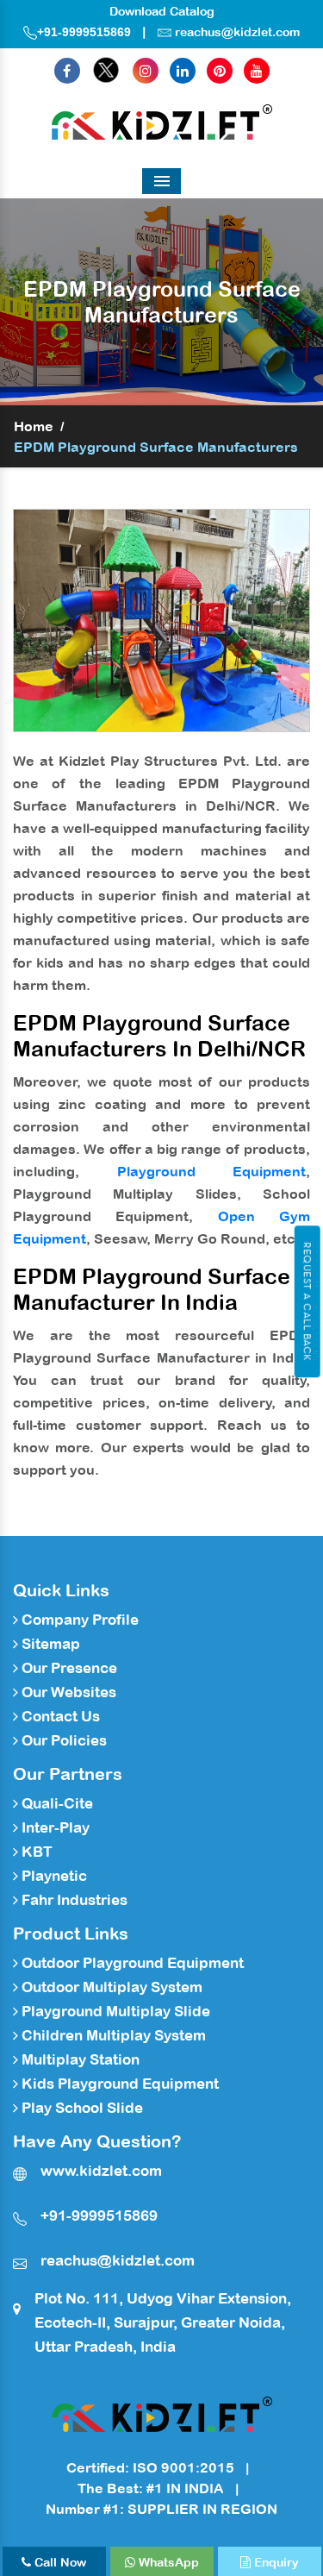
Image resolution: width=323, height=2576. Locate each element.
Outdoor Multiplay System (110, 1987)
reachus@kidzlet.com (237, 32)
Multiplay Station (79, 2059)
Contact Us (59, 1716)
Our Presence (68, 1668)
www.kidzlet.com (101, 2171)
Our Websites (67, 1692)
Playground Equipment (212, 1171)
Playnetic (53, 1876)
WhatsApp (167, 2562)
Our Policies (62, 1740)
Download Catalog (162, 11)
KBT (35, 1852)
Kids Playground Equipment (118, 2084)
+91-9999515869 (84, 32)
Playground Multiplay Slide (114, 2011)
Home (34, 426)
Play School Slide (81, 2108)
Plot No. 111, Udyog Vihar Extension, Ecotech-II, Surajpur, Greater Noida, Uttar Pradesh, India (163, 2322)
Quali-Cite (56, 1803)
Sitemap (49, 1644)
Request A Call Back (307, 1301)
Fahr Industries (73, 1900)
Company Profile (78, 1620)
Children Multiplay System (112, 2035)
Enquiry (275, 2562)
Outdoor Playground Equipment (131, 1963)
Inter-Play (54, 1827)
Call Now (59, 2562)
